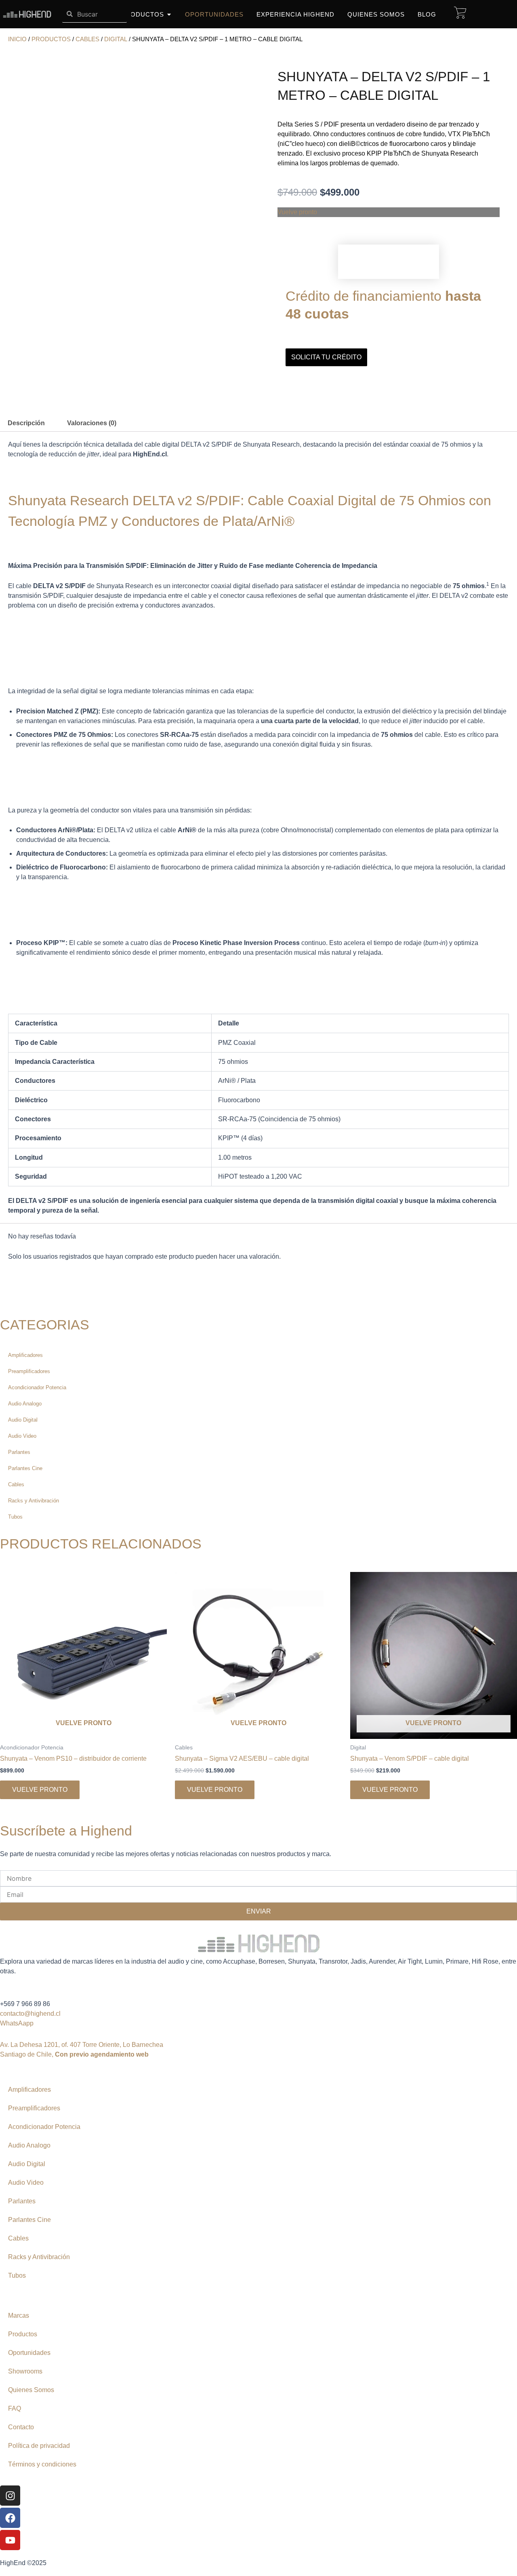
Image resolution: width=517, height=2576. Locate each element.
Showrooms (25, 2371)
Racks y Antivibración (34, 1501)
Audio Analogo (25, 1404)
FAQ (15, 2408)
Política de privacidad (39, 2446)
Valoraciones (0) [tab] (92, 423)
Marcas (19, 2315)
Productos (51, 39)
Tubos (15, 1517)
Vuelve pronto (40, 1790)
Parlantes (19, 1452)
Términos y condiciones (42, 2464)
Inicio (17, 39)
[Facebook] (10, 2518)
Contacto (21, 2427)
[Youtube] (10, 2540)
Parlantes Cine (25, 1468)
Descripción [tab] (26, 423)
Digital (116, 39)
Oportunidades (29, 2353)
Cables (87, 39)
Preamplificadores (29, 1371)
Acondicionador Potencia (37, 1387)
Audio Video (22, 1436)
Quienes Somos (31, 2390)
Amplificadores (25, 1355)
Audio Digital (23, 1420)
